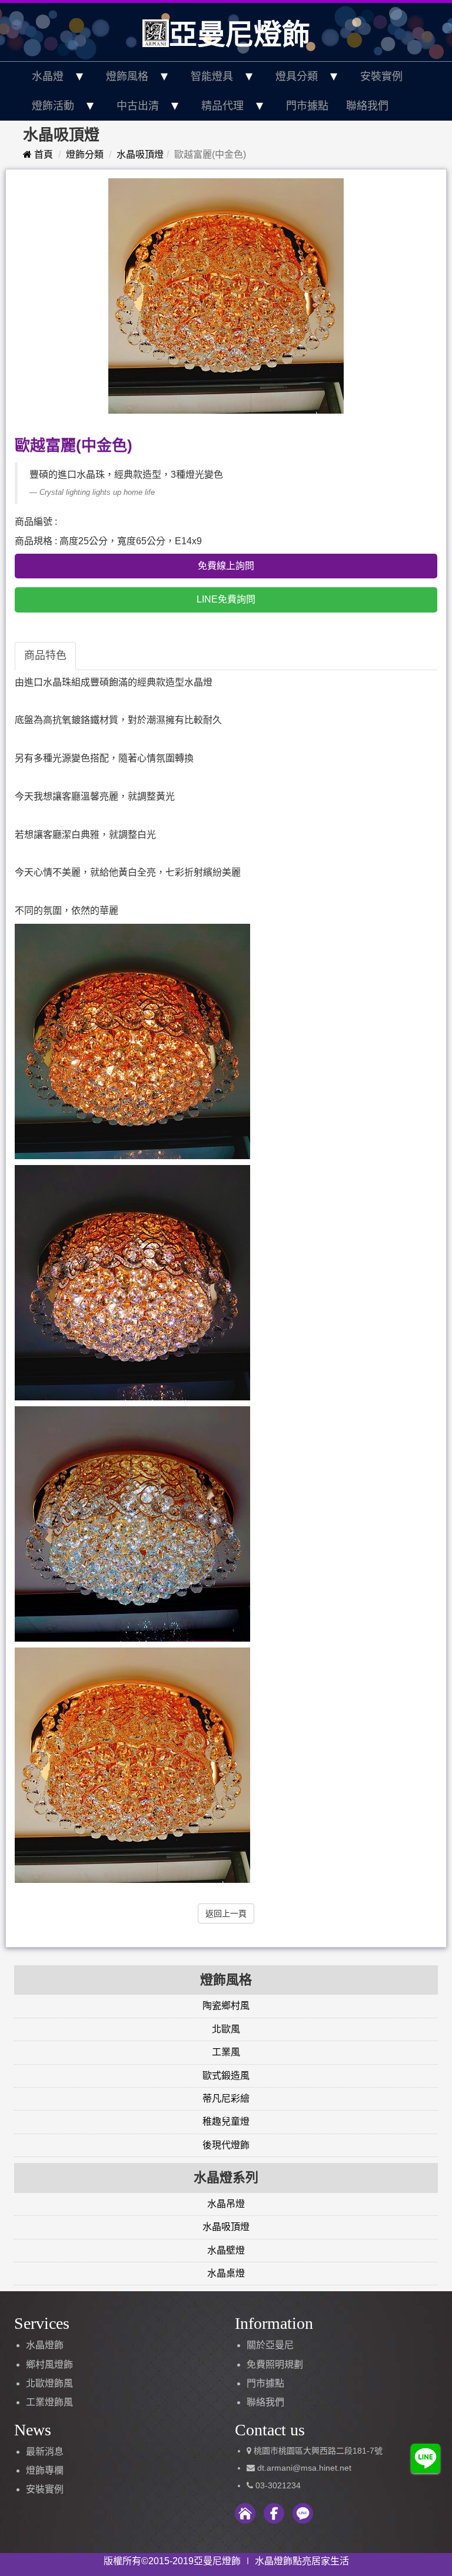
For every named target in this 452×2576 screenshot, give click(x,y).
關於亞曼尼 (270, 2345)
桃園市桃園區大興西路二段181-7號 (318, 2451)
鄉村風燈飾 (49, 2364)
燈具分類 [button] (297, 76)
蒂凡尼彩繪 (226, 2099)
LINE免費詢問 (226, 599)
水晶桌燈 (226, 2273)
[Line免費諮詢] (303, 2513)
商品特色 (45, 655)
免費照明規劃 (275, 2364)
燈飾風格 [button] (127, 76)
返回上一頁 (226, 1913)
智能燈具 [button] (212, 76)
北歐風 (226, 2029)
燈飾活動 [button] (53, 106)
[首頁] (245, 2513)
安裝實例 (381, 76)
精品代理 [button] (222, 106)
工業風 (226, 2052)
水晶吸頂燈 (140, 154)
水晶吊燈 (226, 2204)
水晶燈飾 (45, 2345)
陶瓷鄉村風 (226, 2006)
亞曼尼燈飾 (240, 34)
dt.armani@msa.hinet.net (303, 2468)
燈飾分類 (85, 154)
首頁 (42, 154)
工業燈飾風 (49, 2402)
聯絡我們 (367, 106)
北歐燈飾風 (49, 2383)
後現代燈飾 (226, 2145)
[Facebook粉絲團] (274, 2513)
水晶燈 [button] (48, 76)
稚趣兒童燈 (226, 2121)
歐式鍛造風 (226, 2076)
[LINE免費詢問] (426, 2457)
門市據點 (307, 106)
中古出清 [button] (138, 106)
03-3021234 (278, 2485)
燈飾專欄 (45, 2470)
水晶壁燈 (226, 2250)
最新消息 (45, 2452)
